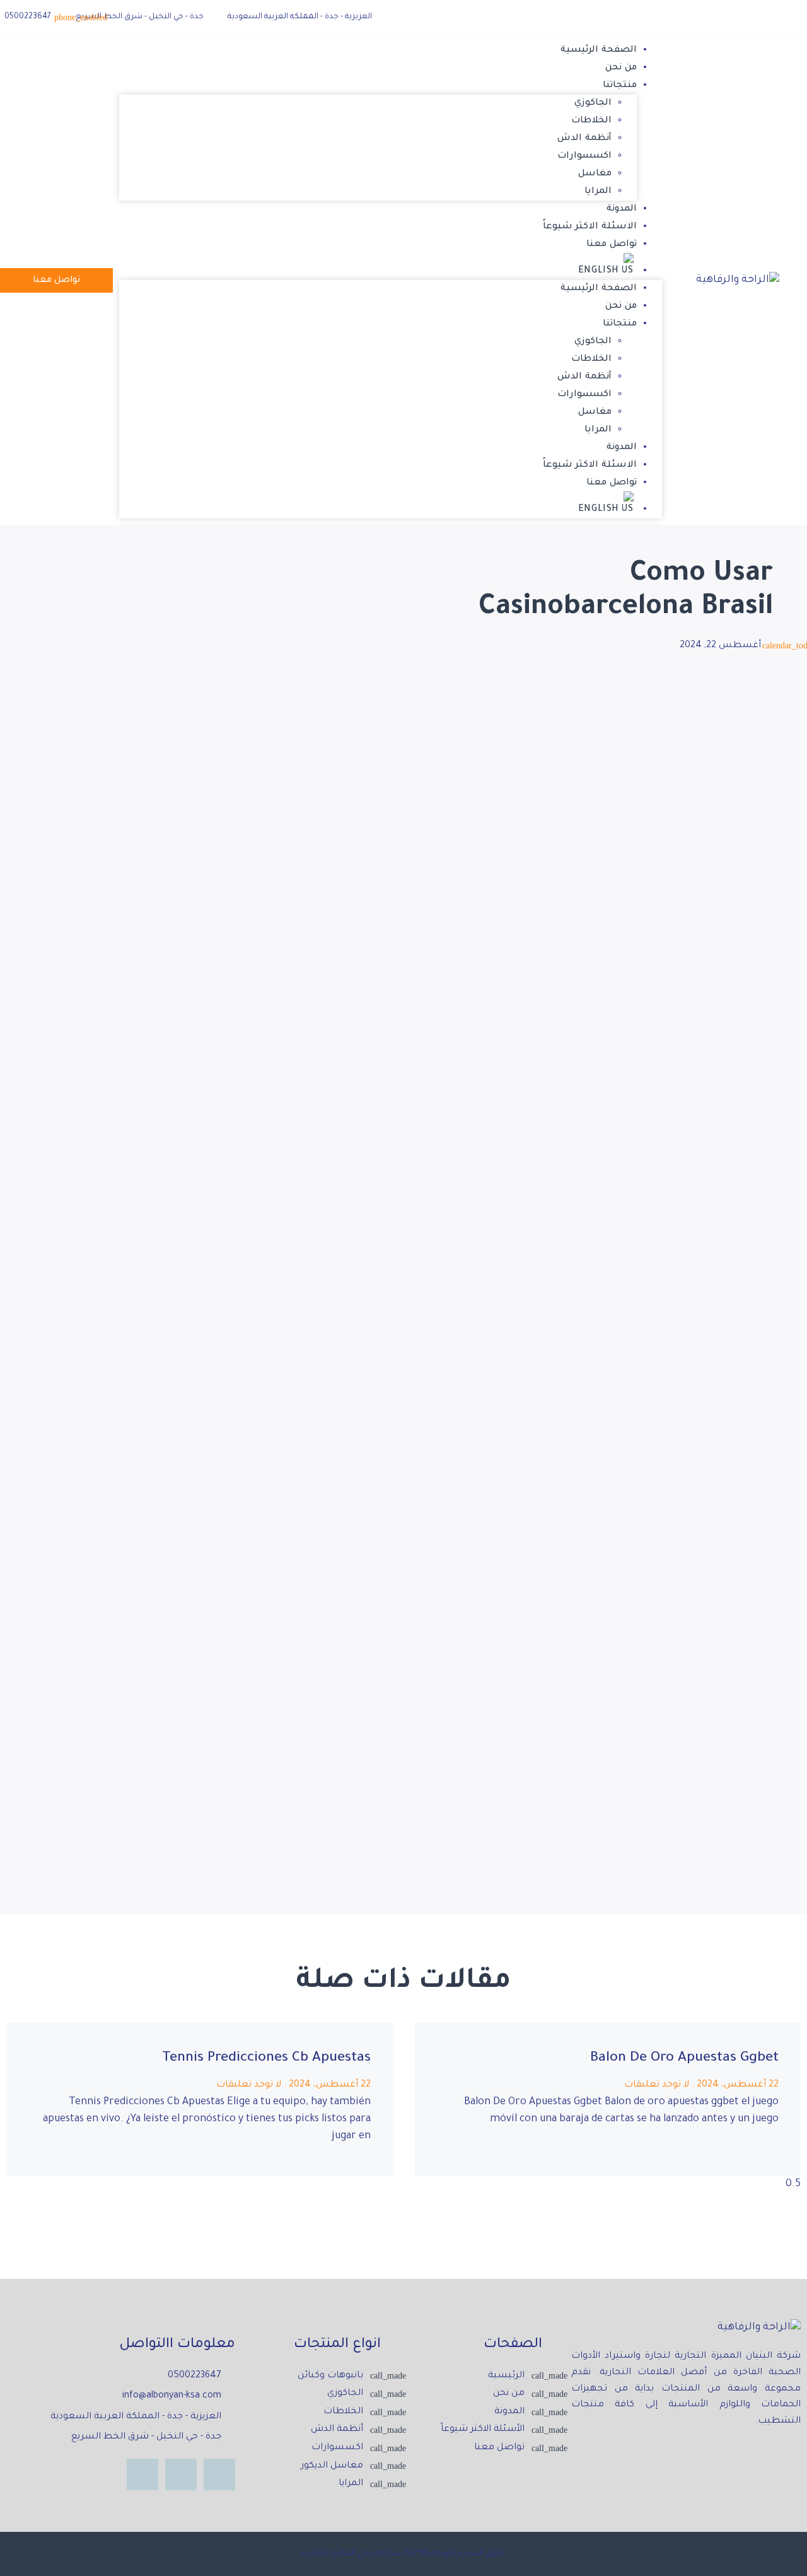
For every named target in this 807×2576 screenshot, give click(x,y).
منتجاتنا (620, 86)
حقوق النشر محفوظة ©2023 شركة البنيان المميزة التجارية (403, 2554)
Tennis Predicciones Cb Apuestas (266, 2059)
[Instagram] (181, 2474)
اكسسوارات (584, 156)
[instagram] (734, 18)
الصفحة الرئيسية (599, 50)
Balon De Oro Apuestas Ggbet (684, 2059)
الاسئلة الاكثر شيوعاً (590, 227)
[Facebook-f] (219, 2474)
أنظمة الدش (584, 139)
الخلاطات (591, 121)
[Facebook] (790, 17)
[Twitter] (762, 17)
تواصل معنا (612, 245)
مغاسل (595, 174)
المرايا (598, 192)
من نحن (621, 68)
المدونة (622, 209)
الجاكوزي (593, 103)
